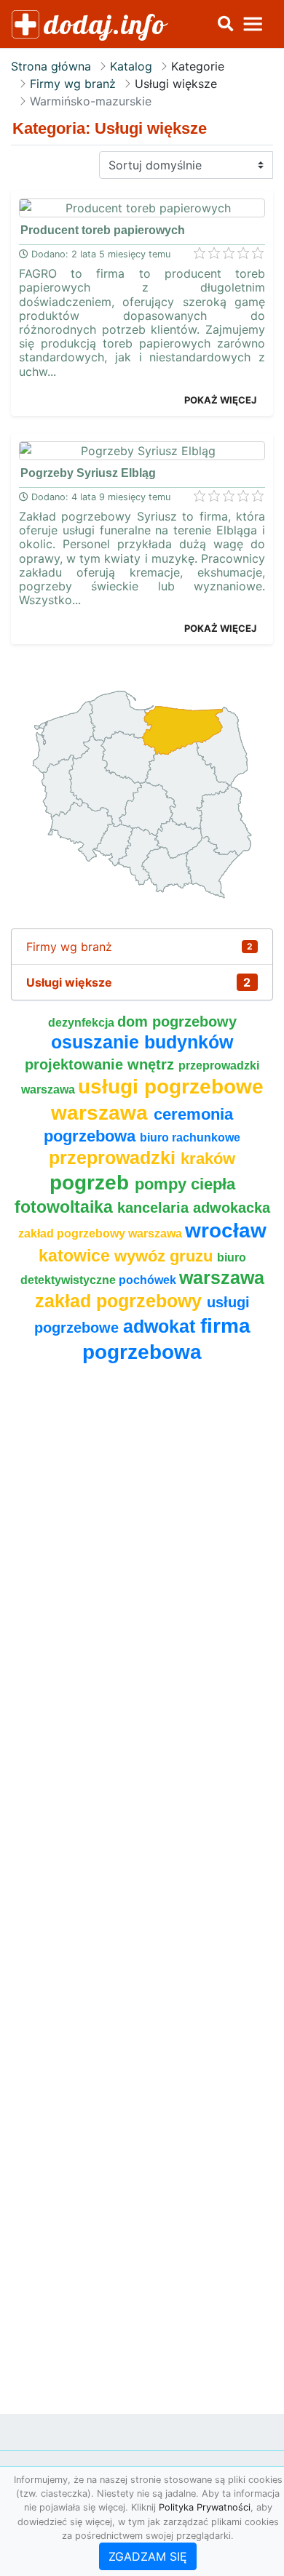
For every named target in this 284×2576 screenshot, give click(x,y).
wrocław (226, 1231)
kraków (208, 1159)
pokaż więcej (220, 400)
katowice (76, 1256)
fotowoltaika (66, 1207)
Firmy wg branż (73, 84)
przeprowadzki (115, 1158)
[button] (225, 24)
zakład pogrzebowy (121, 1301)
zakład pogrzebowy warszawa (102, 1233)
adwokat (162, 1327)
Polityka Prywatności (205, 2507)
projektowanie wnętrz (102, 1064)
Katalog (131, 66)
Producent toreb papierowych (103, 230)
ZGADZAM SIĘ (148, 2556)
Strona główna (51, 66)
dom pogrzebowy (177, 1022)
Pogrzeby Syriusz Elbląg (88, 473)
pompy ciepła (185, 1184)
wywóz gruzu (166, 1256)
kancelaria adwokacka (194, 1208)
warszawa (222, 1278)
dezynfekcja (83, 1023)
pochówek (149, 1280)
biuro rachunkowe (190, 1137)
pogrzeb (92, 1183)
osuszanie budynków (142, 1042)
